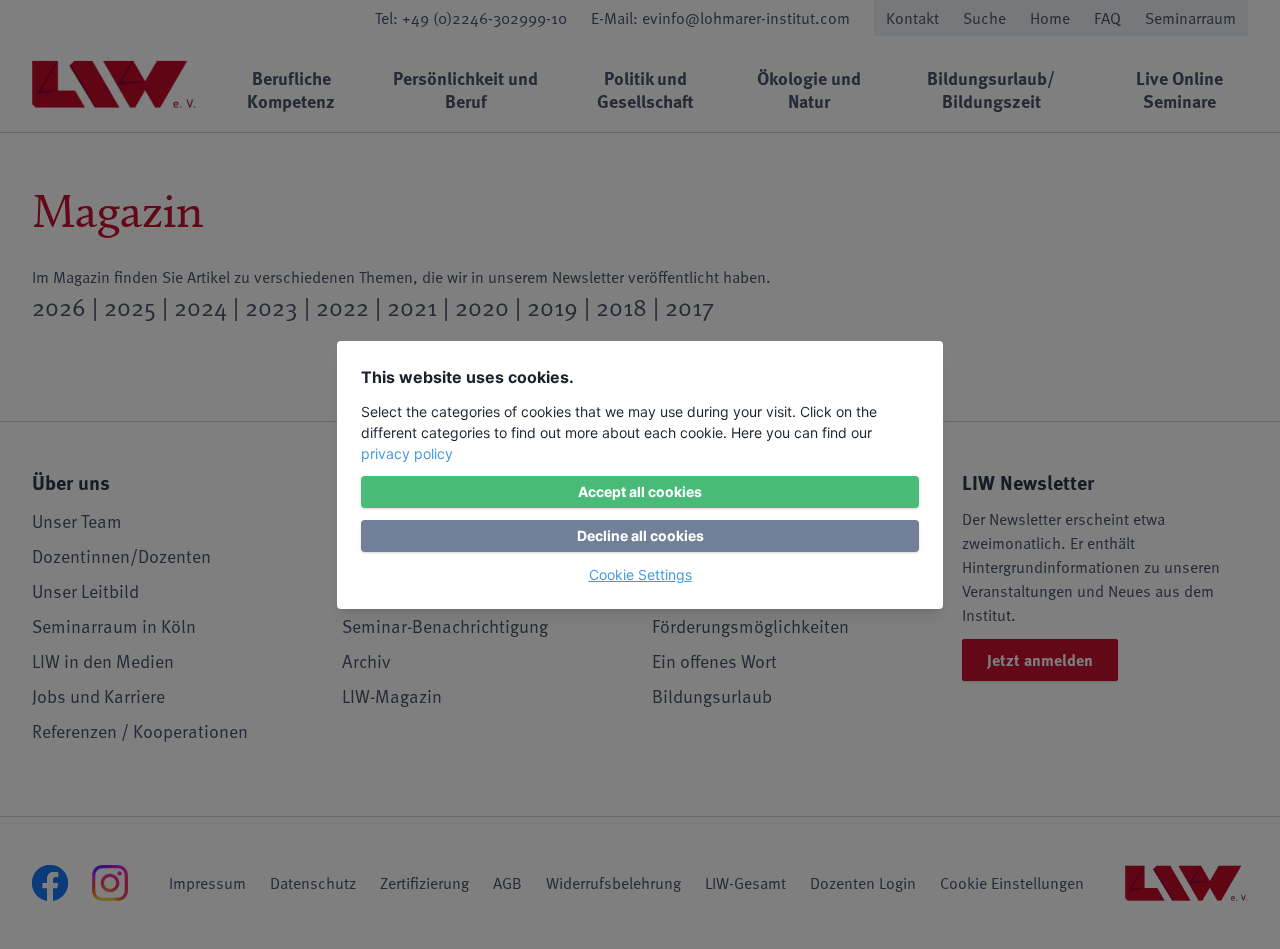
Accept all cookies (640, 491)
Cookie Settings (640, 574)
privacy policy (407, 453)
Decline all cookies (640, 535)
